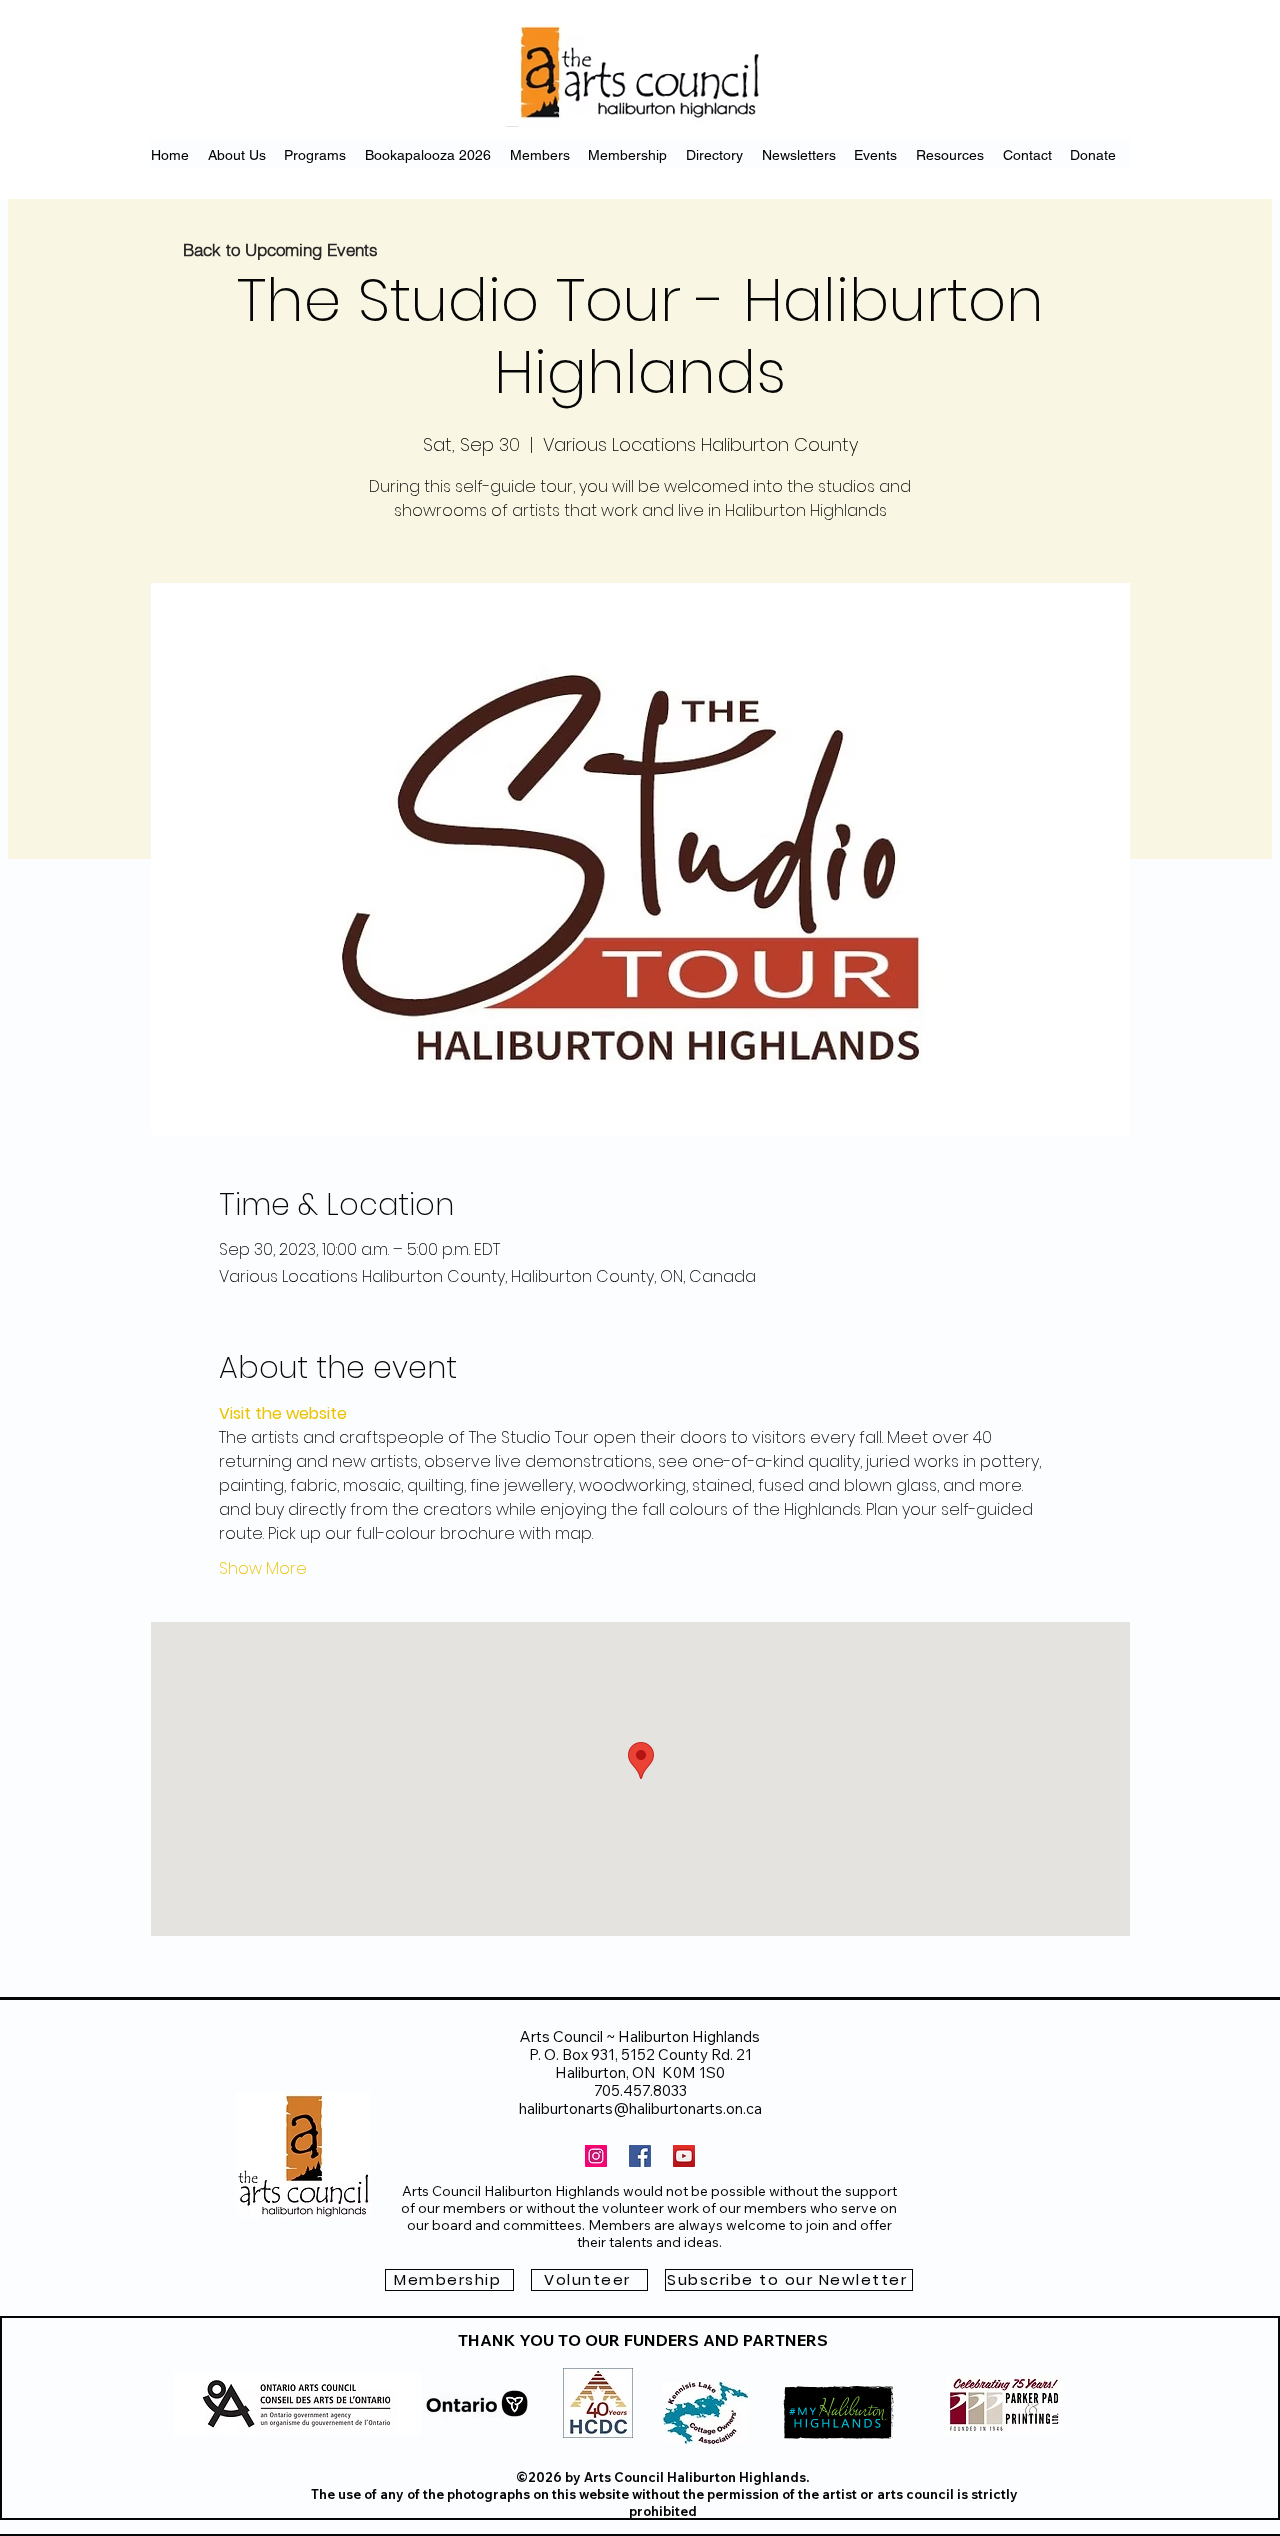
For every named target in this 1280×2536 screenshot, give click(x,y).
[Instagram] (596, 2156)
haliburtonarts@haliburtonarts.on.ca (640, 2108)
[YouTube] (684, 2156)
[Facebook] (640, 2156)
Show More (263, 1569)
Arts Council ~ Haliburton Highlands (640, 2036)
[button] (789, 2280)
